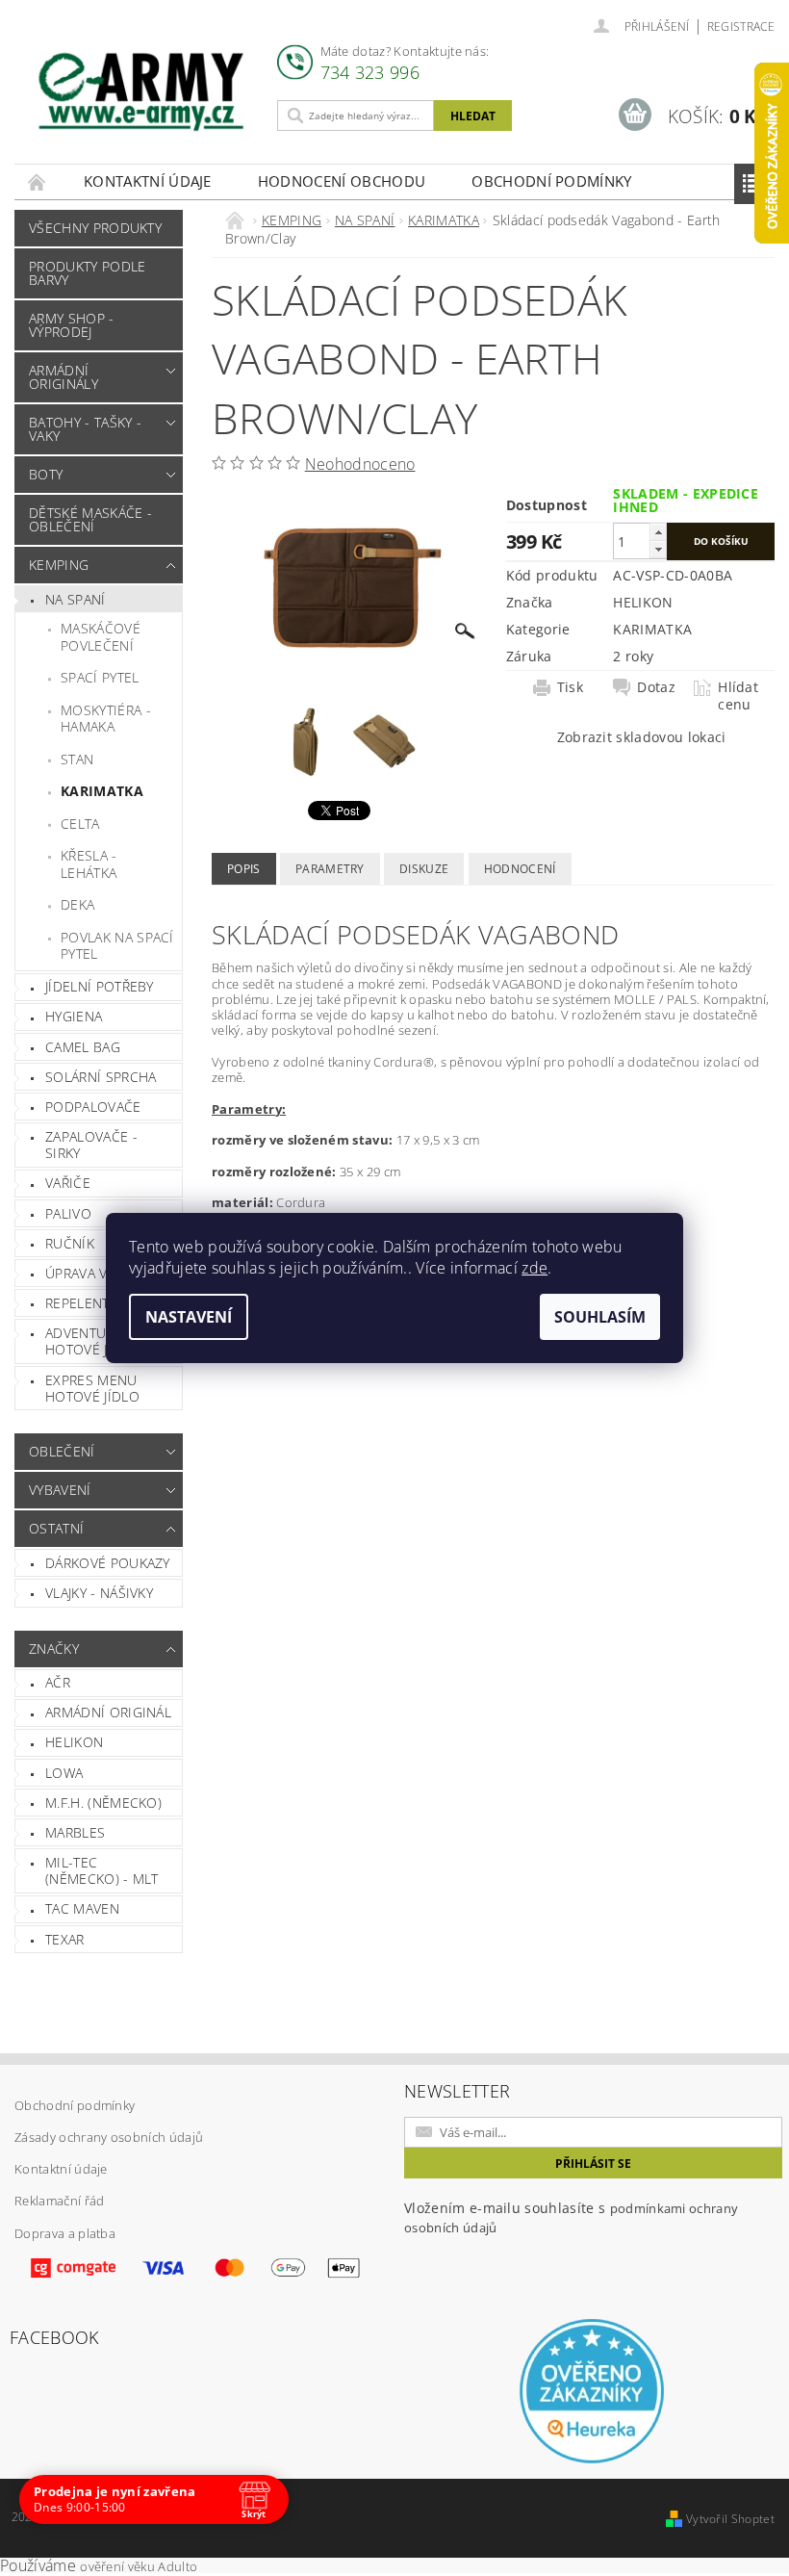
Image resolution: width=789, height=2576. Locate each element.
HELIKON (74, 1742)
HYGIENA (74, 1016)
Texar (65, 1939)
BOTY (46, 474)
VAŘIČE (68, 1183)
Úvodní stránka (38, 181)
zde (534, 1268)
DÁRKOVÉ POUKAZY (108, 1563)
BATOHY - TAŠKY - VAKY (85, 429)
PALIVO (68, 1213)
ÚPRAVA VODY (90, 1273)
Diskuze (424, 869)
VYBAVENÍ (60, 1490)
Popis (244, 869)
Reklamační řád (59, 2201)
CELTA (80, 824)
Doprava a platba (65, 2233)
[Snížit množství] (658, 549)
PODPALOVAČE (93, 1107)
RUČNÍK (70, 1243)
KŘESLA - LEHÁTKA (89, 864)
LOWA (64, 1773)
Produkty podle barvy (87, 273)
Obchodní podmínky (551, 181)
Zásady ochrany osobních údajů (109, 2137)
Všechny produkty (95, 228)
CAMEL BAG (83, 1047)
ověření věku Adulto (139, 2566)
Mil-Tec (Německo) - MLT (102, 1871)
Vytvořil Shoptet (730, 2519)
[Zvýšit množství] (658, 532)
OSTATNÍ (56, 1528)
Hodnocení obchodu (342, 181)
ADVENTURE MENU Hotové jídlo (105, 1341)
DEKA (77, 904)
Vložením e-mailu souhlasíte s (571, 2217)
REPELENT (77, 1303)
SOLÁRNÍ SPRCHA (101, 1077)
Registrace (741, 26)
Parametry (330, 869)
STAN (77, 759)
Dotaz (656, 687)
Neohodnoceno (360, 464)
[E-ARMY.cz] (141, 92)
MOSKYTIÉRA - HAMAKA (106, 719)
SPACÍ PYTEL (100, 677)
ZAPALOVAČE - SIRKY (91, 1145)
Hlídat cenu (738, 696)
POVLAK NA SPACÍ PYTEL (117, 946)
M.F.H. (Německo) (103, 1803)
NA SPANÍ (76, 599)
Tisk (570, 687)
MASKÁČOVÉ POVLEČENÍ (101, 637)
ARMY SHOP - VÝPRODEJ (72, 325)
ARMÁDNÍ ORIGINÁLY (64, 377)
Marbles (75, 1832)
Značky (54, 1649)
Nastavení (189, 1317)
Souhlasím (600, 1317)
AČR (58, 1682)
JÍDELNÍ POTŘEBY (100, 986)
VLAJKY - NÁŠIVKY (99, 1593)
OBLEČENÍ (62, 1451)
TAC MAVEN (82, 1908)
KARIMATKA (102, 791)
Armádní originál (108, 1712)
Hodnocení (520, 869)
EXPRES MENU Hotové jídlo (92, 1389)
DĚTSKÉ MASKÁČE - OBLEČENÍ (90, 519)
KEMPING (59, 565)
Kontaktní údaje (148, 181)
